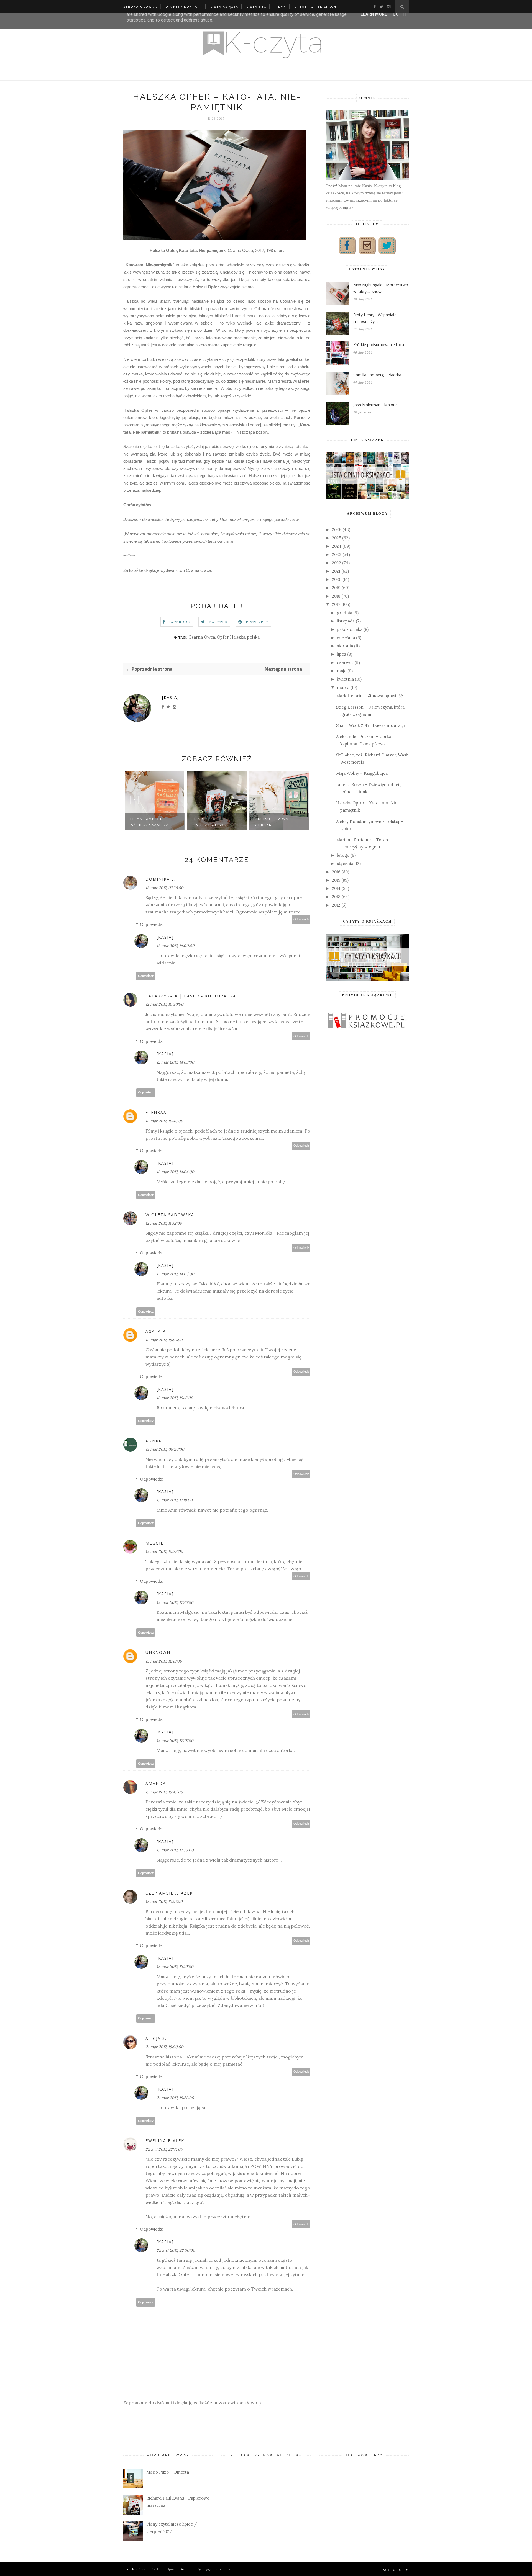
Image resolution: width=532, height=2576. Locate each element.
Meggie (154, 1543)
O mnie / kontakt (184, 7)
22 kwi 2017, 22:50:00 (176, 2250)
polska (253, 637)
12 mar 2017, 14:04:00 (175, 1172)
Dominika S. (161, 879)
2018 (336, 596)
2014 (336, 888)
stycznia (345, 864)
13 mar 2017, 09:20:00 (165, 1449)
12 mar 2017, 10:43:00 (164, 1121)
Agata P (156, 1331)
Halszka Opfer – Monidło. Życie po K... (275, 819)
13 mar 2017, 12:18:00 (164, 1661)
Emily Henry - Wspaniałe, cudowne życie (375, 318)
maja (342, 671)
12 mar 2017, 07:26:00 (164, 888)
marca (343, 687)
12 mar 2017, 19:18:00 (175, 1398)
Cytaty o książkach (315, 7)
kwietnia (345, 679)
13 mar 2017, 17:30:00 (175, 1850)
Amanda (156, 1783)
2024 (337, 546)
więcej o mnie (339, 208)
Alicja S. (156, 2038)
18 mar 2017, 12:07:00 (164, 1901)
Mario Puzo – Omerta (168, 2472)
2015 (336, 880)
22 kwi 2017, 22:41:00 (164, 2149)
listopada (346, 621)
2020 (337, 579)
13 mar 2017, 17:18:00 (175, 1500)
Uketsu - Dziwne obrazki (211, 822)
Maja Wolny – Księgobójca (362, 773)
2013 (336, 897)
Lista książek (224, 7)
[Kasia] (171, 697)
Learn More (374, 14)
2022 (337, 563)
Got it (400, 14)
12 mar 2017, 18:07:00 (164, 1340)
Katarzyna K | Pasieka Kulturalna (191, 996)
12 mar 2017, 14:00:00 (176, 946)
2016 (336, 872)
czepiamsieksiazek (169, 1893)
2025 (337, 538)
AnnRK (154, 1441)
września (346, 638)
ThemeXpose (166, 2569)
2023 (337, 554)
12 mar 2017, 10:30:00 (164, 1004)
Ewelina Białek (165, 2141)
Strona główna (140, 7)
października (350, 629)
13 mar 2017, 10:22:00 (164, 1551)
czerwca (345, 662)
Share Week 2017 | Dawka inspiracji (370, 725)
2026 (337, 530)
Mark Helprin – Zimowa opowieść (369, 696)
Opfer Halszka (231, 637)
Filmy (280, 7)
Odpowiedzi (152, 924)
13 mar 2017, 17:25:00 (175, 1602)
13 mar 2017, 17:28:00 (175, 1741)
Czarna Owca (202, 637)
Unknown (158, 1652)
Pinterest (257, 622)
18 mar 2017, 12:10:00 (175, 1967)
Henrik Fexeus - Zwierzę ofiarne (149, 822)
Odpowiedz (301, 919)
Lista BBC (256, 7)
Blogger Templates (216, 2569)
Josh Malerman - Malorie (375, 405)
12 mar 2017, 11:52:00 (164, 1223)
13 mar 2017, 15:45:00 (164, 1792)
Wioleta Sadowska (170, 1215)
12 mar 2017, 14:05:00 (175, 1274)
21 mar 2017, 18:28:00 (175, 2098)
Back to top (393, 2570)
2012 (336, 905)
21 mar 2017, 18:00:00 (164, 2047)
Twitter (218, 622)
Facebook (180, 622)
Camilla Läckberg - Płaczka (377, 375)
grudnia (345, 613)
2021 (336, 571)
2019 (336, 588)
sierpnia (345, 646)
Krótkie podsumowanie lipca (379, 345)
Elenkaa (156, 1112)
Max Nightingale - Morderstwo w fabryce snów (381, 288)
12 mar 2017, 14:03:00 (175, 1062)
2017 (336, 604)
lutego (343, 855)
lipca (342, 654)
